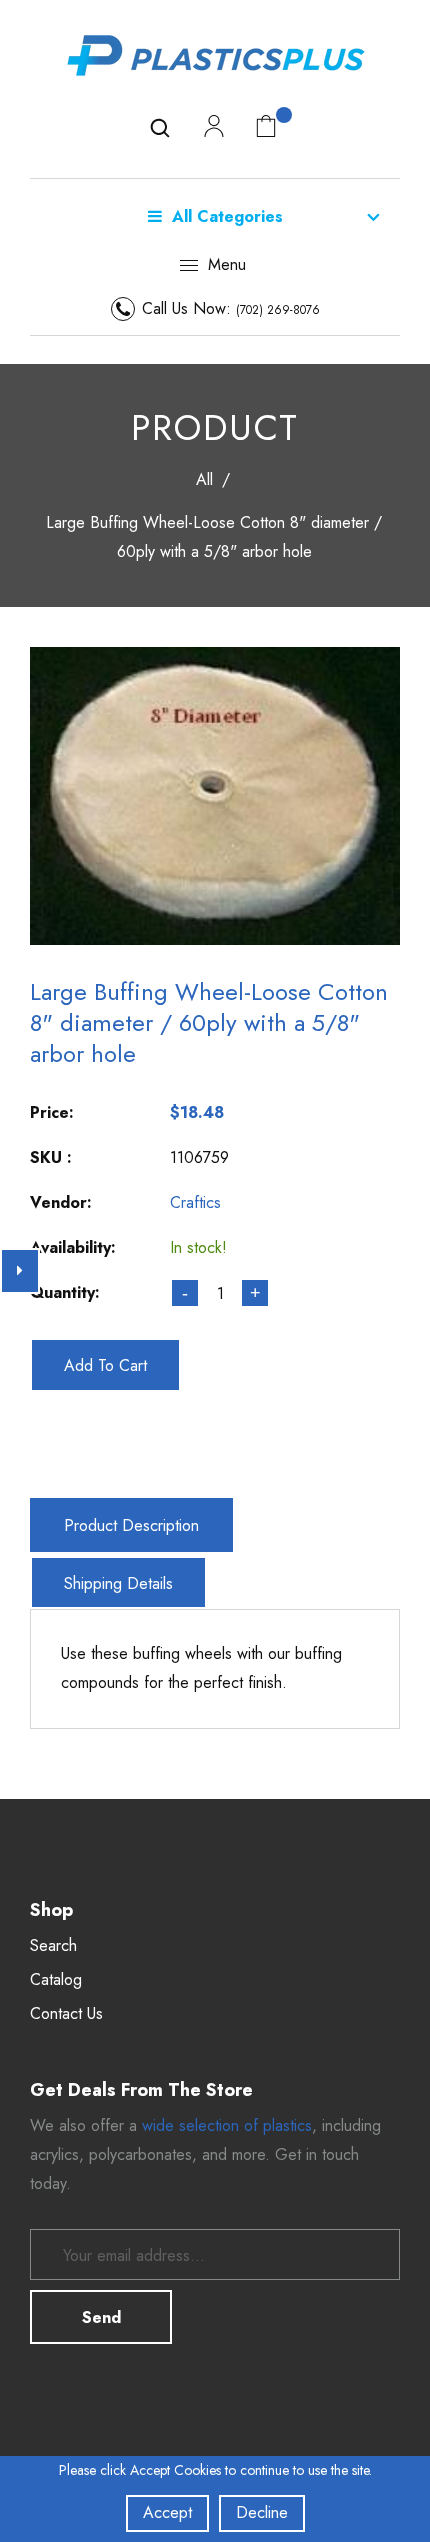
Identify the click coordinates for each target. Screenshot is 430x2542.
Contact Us (66, 2013)
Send (101, 2317)
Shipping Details (118, 1583)
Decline (262, 2512)
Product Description (131, 1525)
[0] (266, 125)
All (204, 479)
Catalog (56, 1979)
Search (53, 1945)
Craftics (195, 1202)
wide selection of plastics (227, 2125)
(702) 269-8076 (278, 310)
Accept (167, 2512)
